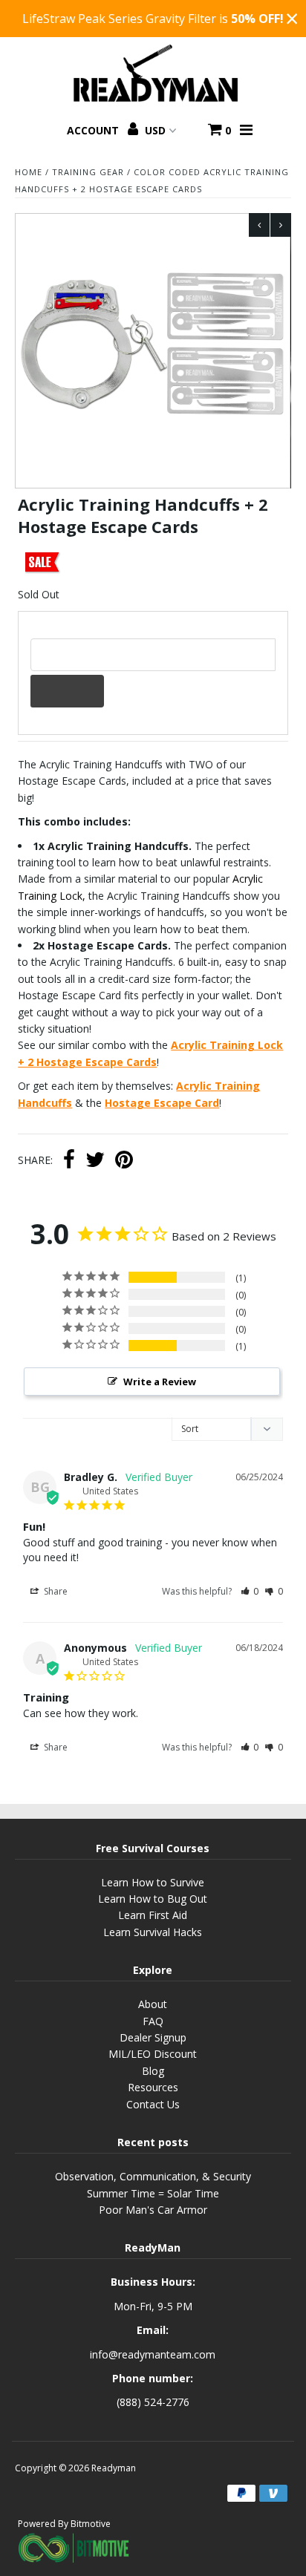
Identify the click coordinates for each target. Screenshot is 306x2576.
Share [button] (55, 1591)
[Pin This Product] (124, 1161)
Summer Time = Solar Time (153, 2193)
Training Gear (88, 172)
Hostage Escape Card (162, 1103)
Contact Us (153, 2104)
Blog (153, 2071)
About (153, 2004)
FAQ (153, 2021)
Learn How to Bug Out (153, 1899)
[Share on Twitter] (95, 1161)
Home (29, 172)
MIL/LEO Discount (153, 2054)
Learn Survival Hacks (153, 1932)
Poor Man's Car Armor (153, 2210)
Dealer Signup (153, 2037)
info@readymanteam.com (153, 2354)
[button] (250, 1591)
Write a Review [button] (160, 1382)
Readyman (114, 2468)
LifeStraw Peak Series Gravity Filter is (153, 19)
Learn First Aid (153, 1915)
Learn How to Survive (153, 1882)
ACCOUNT (94, 130)
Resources (153, 2087)
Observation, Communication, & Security (153, 2176)
